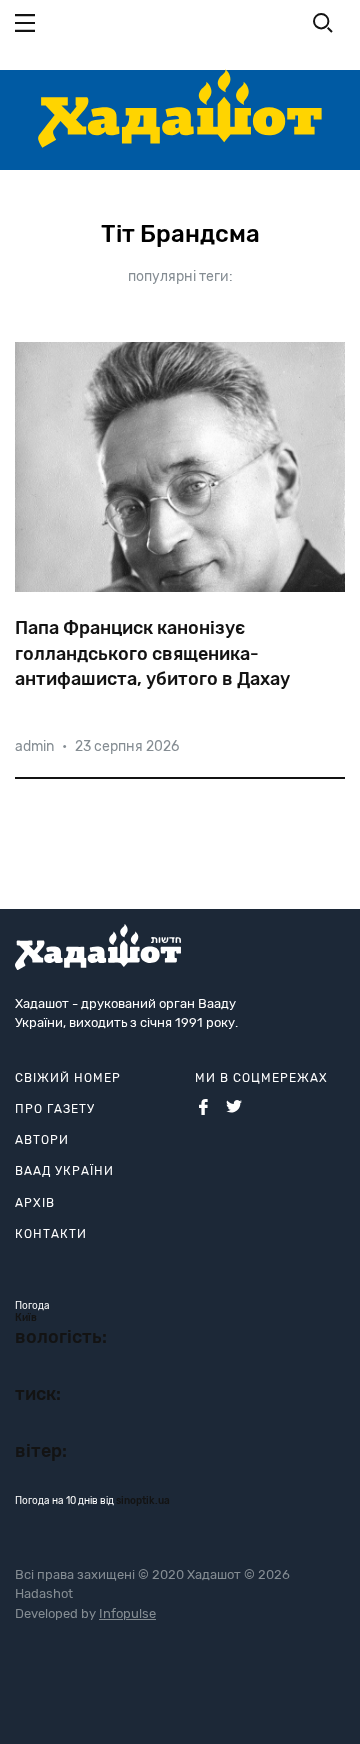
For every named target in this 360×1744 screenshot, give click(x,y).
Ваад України (64, 1171)
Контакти (51, 1234)
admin (34, 746)
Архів (35, 1203)
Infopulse (127, 1613)
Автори (42, 1140)
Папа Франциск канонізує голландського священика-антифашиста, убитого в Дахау (152, 653)
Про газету (55, 1109)
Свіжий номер (68, 1078)
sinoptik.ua (143, 1501)
